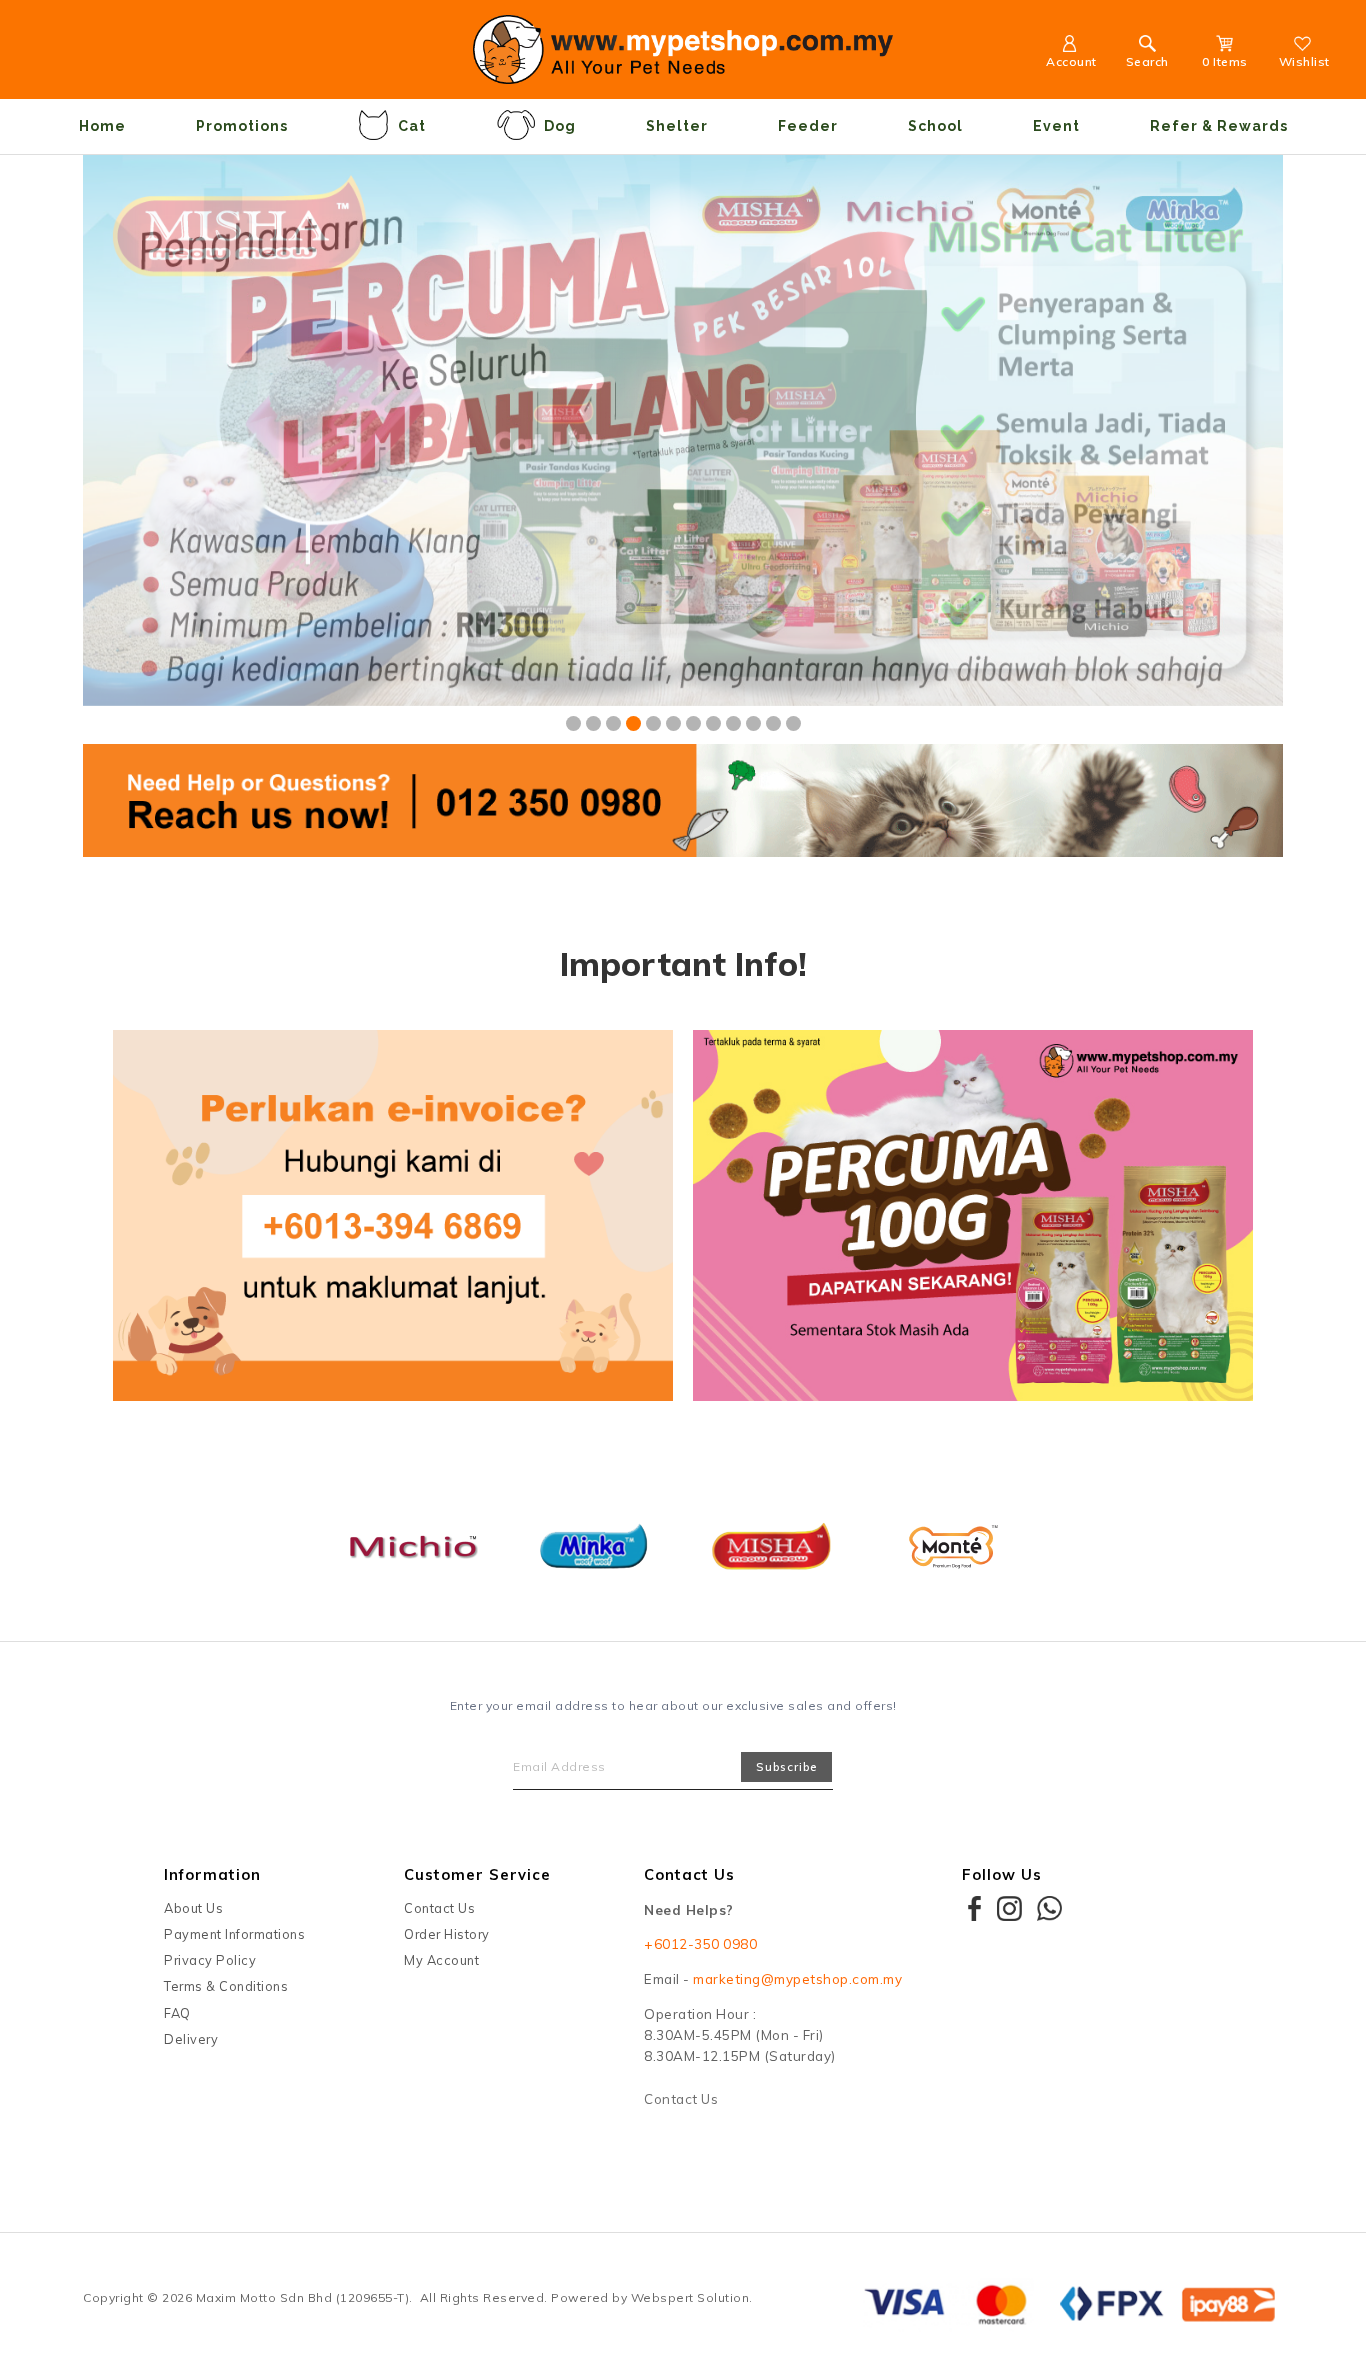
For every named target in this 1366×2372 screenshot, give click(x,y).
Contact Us (439, 1908)
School (935, 126)
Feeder (808, 126)
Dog (560, 126)
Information (212, 1874)
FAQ (177, 2013)
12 (793, 723)
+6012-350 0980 (700, 1944)
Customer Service (477, 1874)
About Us (193, 1908)
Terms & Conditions (226, 1986)
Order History (447, 1934)
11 (773, 723)
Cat (412, 126)
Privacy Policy (210, 1960)
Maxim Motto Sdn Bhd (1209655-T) (303, 2297)
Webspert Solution (690, 2297)
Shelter (677, 126)
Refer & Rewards (1219, 126)
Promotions (242, 126)
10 (753, 723)
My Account (441, 1960)
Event (1056, 126)
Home (102, 126)
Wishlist (1304, 61)
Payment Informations (234, 1934)
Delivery (191, 2039)
